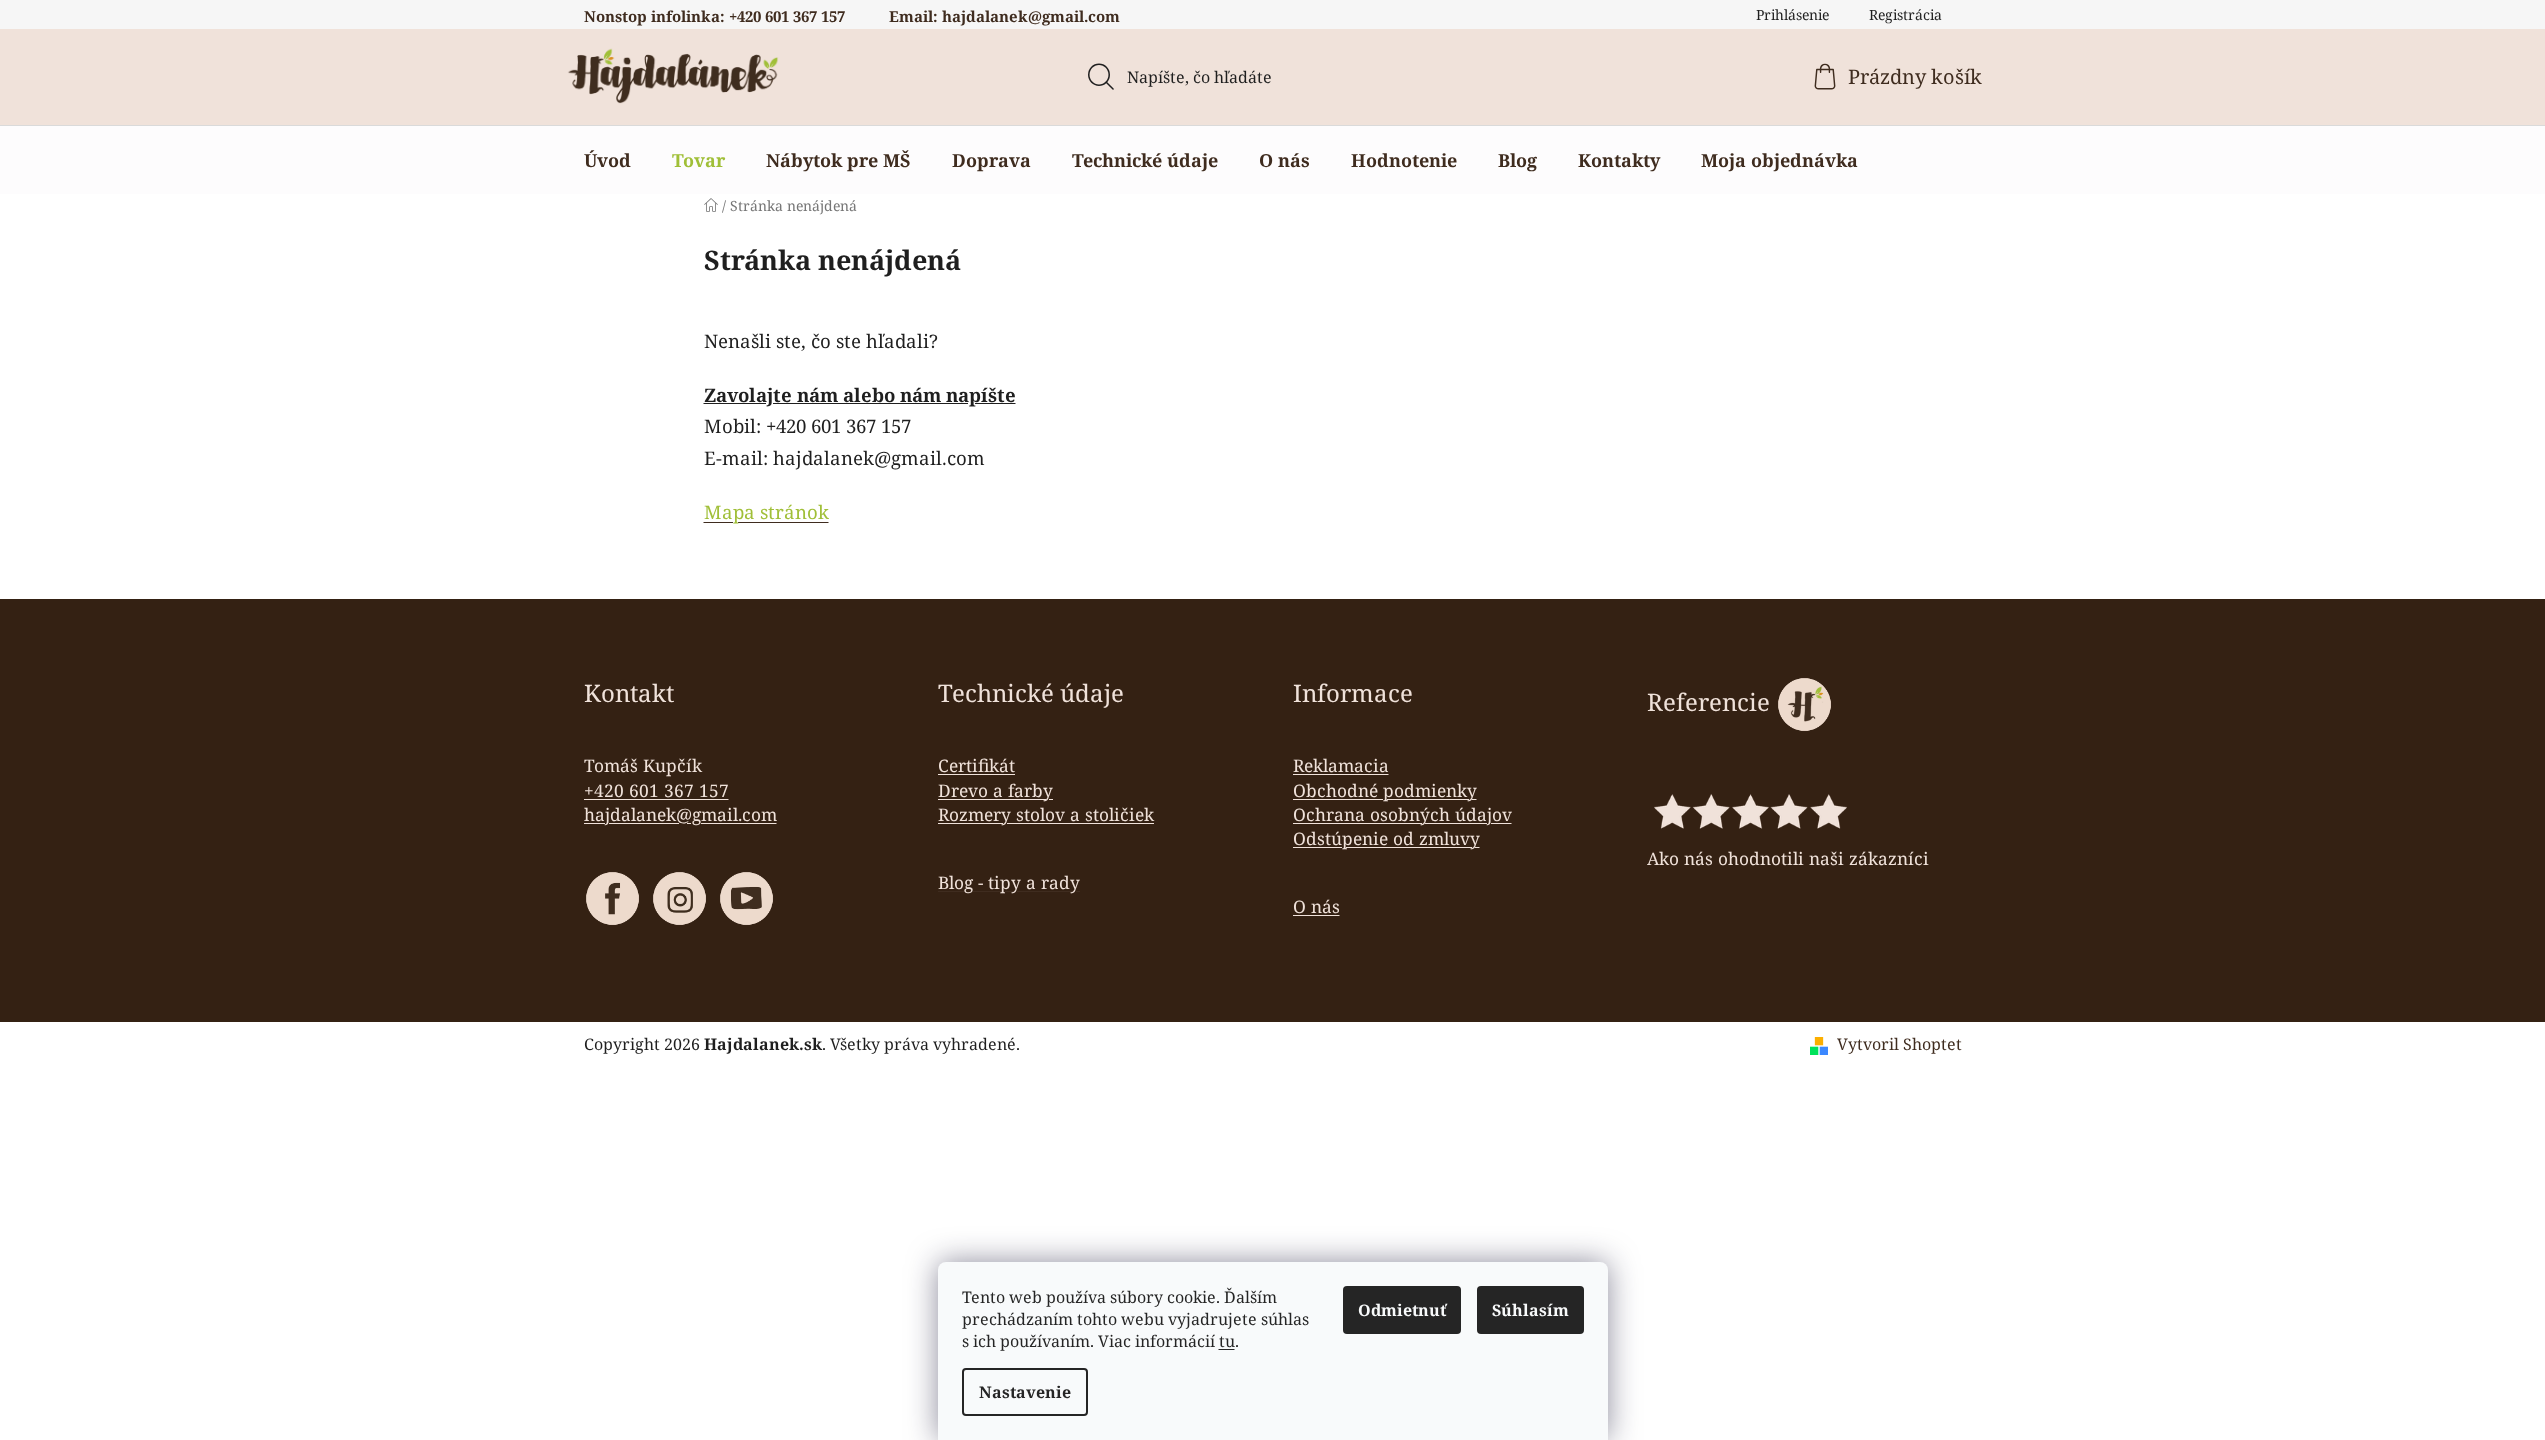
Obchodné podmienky (1385, 790)
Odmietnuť (1402, 1310)
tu (1227, 1341)
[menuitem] (607, 160)
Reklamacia (1341, 765)
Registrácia (1905, 14)
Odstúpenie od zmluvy (1386, 838)
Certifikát (976, 765)
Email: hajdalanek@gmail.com (1004, 16)
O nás (1316, 906)
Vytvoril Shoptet (1899, 1044)
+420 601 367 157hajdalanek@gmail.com (680, 802)
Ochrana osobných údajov (1402, 814)
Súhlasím (1530, 1310)
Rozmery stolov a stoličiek (1046, 814)
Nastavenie (1025, 1392)
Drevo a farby (995, 790)
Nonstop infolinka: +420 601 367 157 (714, 16)
